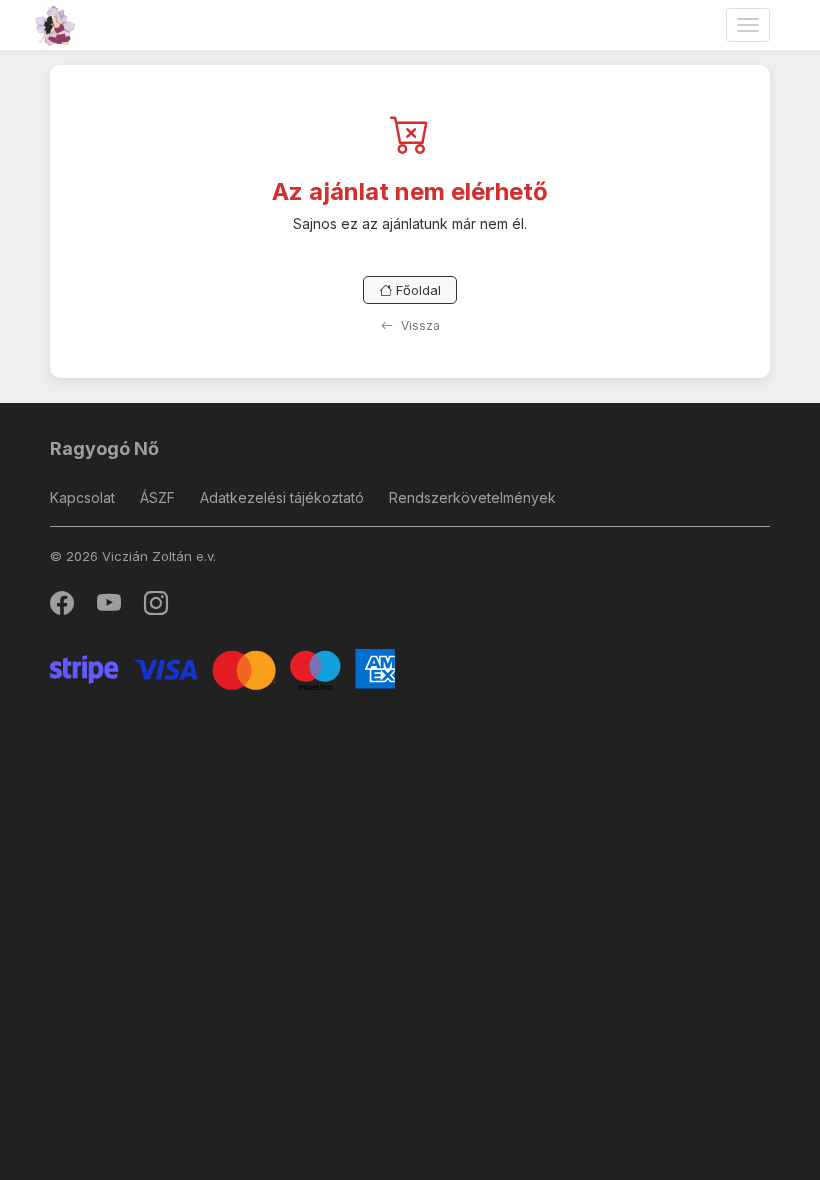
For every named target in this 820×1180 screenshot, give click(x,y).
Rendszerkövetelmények (472, 497)
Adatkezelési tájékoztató (282, 497)
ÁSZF (157, 497)
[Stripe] (222, 668)
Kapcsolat (82, 497)
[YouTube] (110, 607)
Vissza (419, 325)
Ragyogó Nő (104, 448)
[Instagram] (156, 607)
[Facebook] (63, 607)
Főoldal (416, 290)
